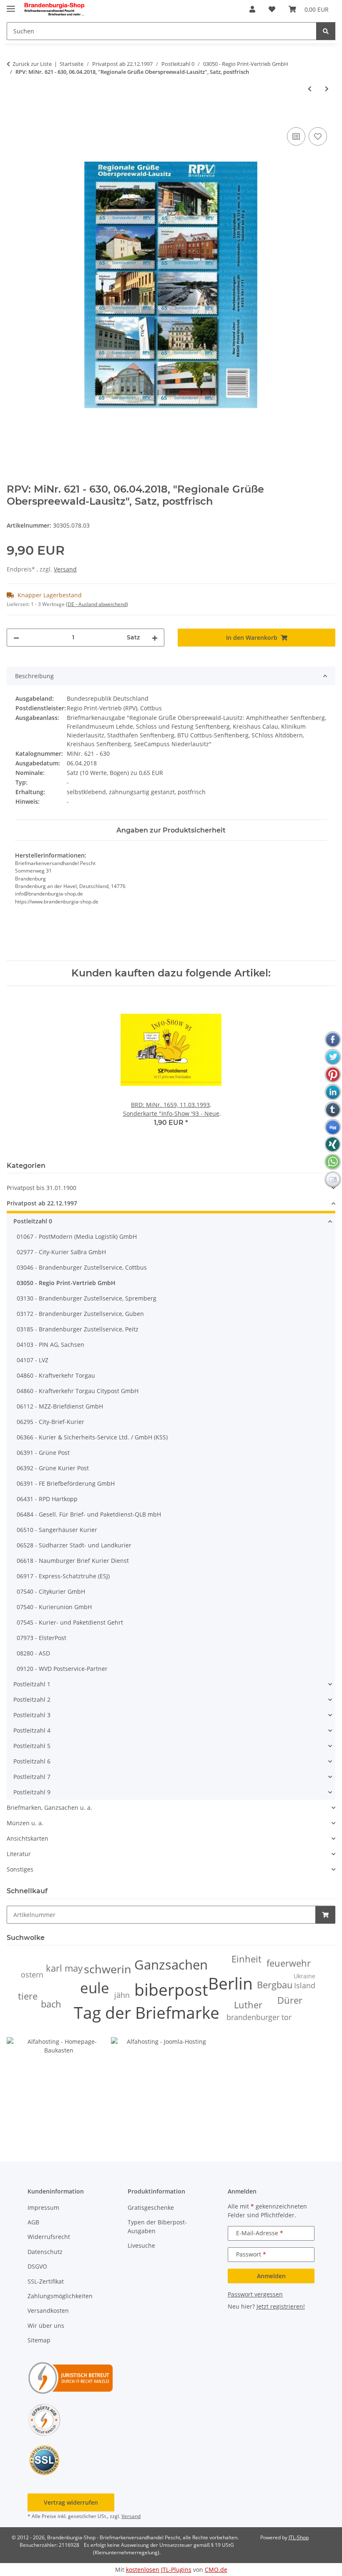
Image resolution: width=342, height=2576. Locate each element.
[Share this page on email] (333, 1180)
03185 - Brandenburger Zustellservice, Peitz (78, 1329)
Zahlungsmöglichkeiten (60, 2296)
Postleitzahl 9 (32, 1792)
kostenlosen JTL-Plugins (159, 2570)
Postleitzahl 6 (32, 1761)
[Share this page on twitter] (333, 1057)
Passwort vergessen (255, 2294)
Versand (65, 569)
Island (305, 1985)
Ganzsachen (171, 1965)
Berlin (230, 1983)
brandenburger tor (259, 2017)
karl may (64, 1968)
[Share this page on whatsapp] (333, 1162)
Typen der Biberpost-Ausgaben (157, 2226)
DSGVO (37, 2266)
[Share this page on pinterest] (333, 1074)
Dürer (290, 2000)
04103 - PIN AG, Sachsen (50, 1345)
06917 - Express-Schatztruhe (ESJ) (63, 1576)
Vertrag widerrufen (71, 2502)
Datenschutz (45, 2252)
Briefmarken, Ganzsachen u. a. (49, 1807)
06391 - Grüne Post (43, 1453)
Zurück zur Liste (32, 64)
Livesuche (141, 2245)
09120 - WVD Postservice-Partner (62, 1669)
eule (95, 1988)
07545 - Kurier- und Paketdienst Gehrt (70, 1622)
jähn (122, 1995)
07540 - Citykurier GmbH (51, 1591)
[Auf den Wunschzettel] (318, 136)
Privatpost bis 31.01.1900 (41, 1188)
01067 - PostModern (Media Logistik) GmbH (77, 1236)
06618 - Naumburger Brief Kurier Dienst (73, 1561)
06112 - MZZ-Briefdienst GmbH (60, 1406)
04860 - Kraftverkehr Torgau (56, 1375)
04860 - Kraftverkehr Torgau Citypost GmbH (78, 1391)
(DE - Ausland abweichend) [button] (97, 604)
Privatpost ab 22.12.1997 (42, 1203)
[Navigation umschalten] (11, 5)
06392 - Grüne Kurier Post (53, 1468)
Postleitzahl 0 (33, 1221)
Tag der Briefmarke (147, 2012)
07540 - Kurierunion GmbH (54, 1607)
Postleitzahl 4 (32, 1730)
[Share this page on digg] (333, 1127)
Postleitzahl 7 (32, 1777)
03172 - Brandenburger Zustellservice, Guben (80, 1314)
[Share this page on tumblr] (333, 1109)
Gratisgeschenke (151, 2207)
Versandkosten (48, 2311)
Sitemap (39, 2340)
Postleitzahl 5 (32, 1746)
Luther (248, 2005)
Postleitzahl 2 (32, 1699)
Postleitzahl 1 (32, 1684)
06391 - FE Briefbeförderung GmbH (66, 1483)
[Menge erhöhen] (155, 638)
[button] (252, 9)
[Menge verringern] (16, 638)
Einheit (246, 1959)
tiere (28, 1996)
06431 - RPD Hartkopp (47, 1499)
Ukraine (304, 1976)
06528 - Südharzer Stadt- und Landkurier (74, 1545)
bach (51, 2004)
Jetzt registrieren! (281, 2306)
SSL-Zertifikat (46, 2281)
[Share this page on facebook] (333, 1039)
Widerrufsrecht (49, 2237)
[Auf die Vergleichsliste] (296, 136)
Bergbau (275, 1985)
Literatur (19, 1854)
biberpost (171, 1989)
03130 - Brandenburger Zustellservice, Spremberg (87, 1298)
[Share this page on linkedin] (333, 1092)
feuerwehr (289, 1963)
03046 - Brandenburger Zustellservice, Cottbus (82, 1267)
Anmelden (271, 2276)
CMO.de (216, 2570)
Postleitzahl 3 (32, 1715)
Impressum (43, 2207)
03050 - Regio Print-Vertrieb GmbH (66, 1283)
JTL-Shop (299, 2537)
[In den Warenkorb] (13, 116)
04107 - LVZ (33, 1360)
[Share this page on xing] (333, 1145)
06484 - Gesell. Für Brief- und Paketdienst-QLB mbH (89, 1514)
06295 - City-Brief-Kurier (50, 1422)
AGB (33, 2222)
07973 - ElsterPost (41, 1638)
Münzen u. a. (25, 1823)
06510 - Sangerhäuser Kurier (57, 1530)
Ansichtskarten (28, 1838)
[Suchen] (326, 31)
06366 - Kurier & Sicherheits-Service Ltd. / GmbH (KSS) (92, 1437)
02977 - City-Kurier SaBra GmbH (61, 1252)
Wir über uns (46, 2326)
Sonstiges (20, 1869)
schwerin (108, 1969)
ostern (32, 1975)
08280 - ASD (33, 1653)
